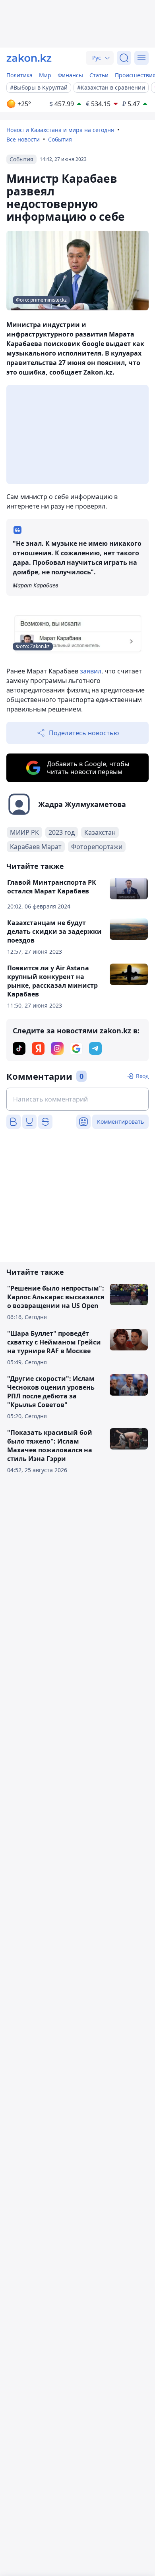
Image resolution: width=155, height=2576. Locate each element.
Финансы (70, 75)
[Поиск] (124, 58)
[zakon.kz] (29, 58)
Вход (142, 1076)
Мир (45, 75)
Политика (19, 75)
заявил (91, 671)
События (60, 139)
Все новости (23, 139)
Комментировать (120, 1122)
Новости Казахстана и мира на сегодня (60, 130)
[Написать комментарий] (77, 1099)
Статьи (99, 75)
